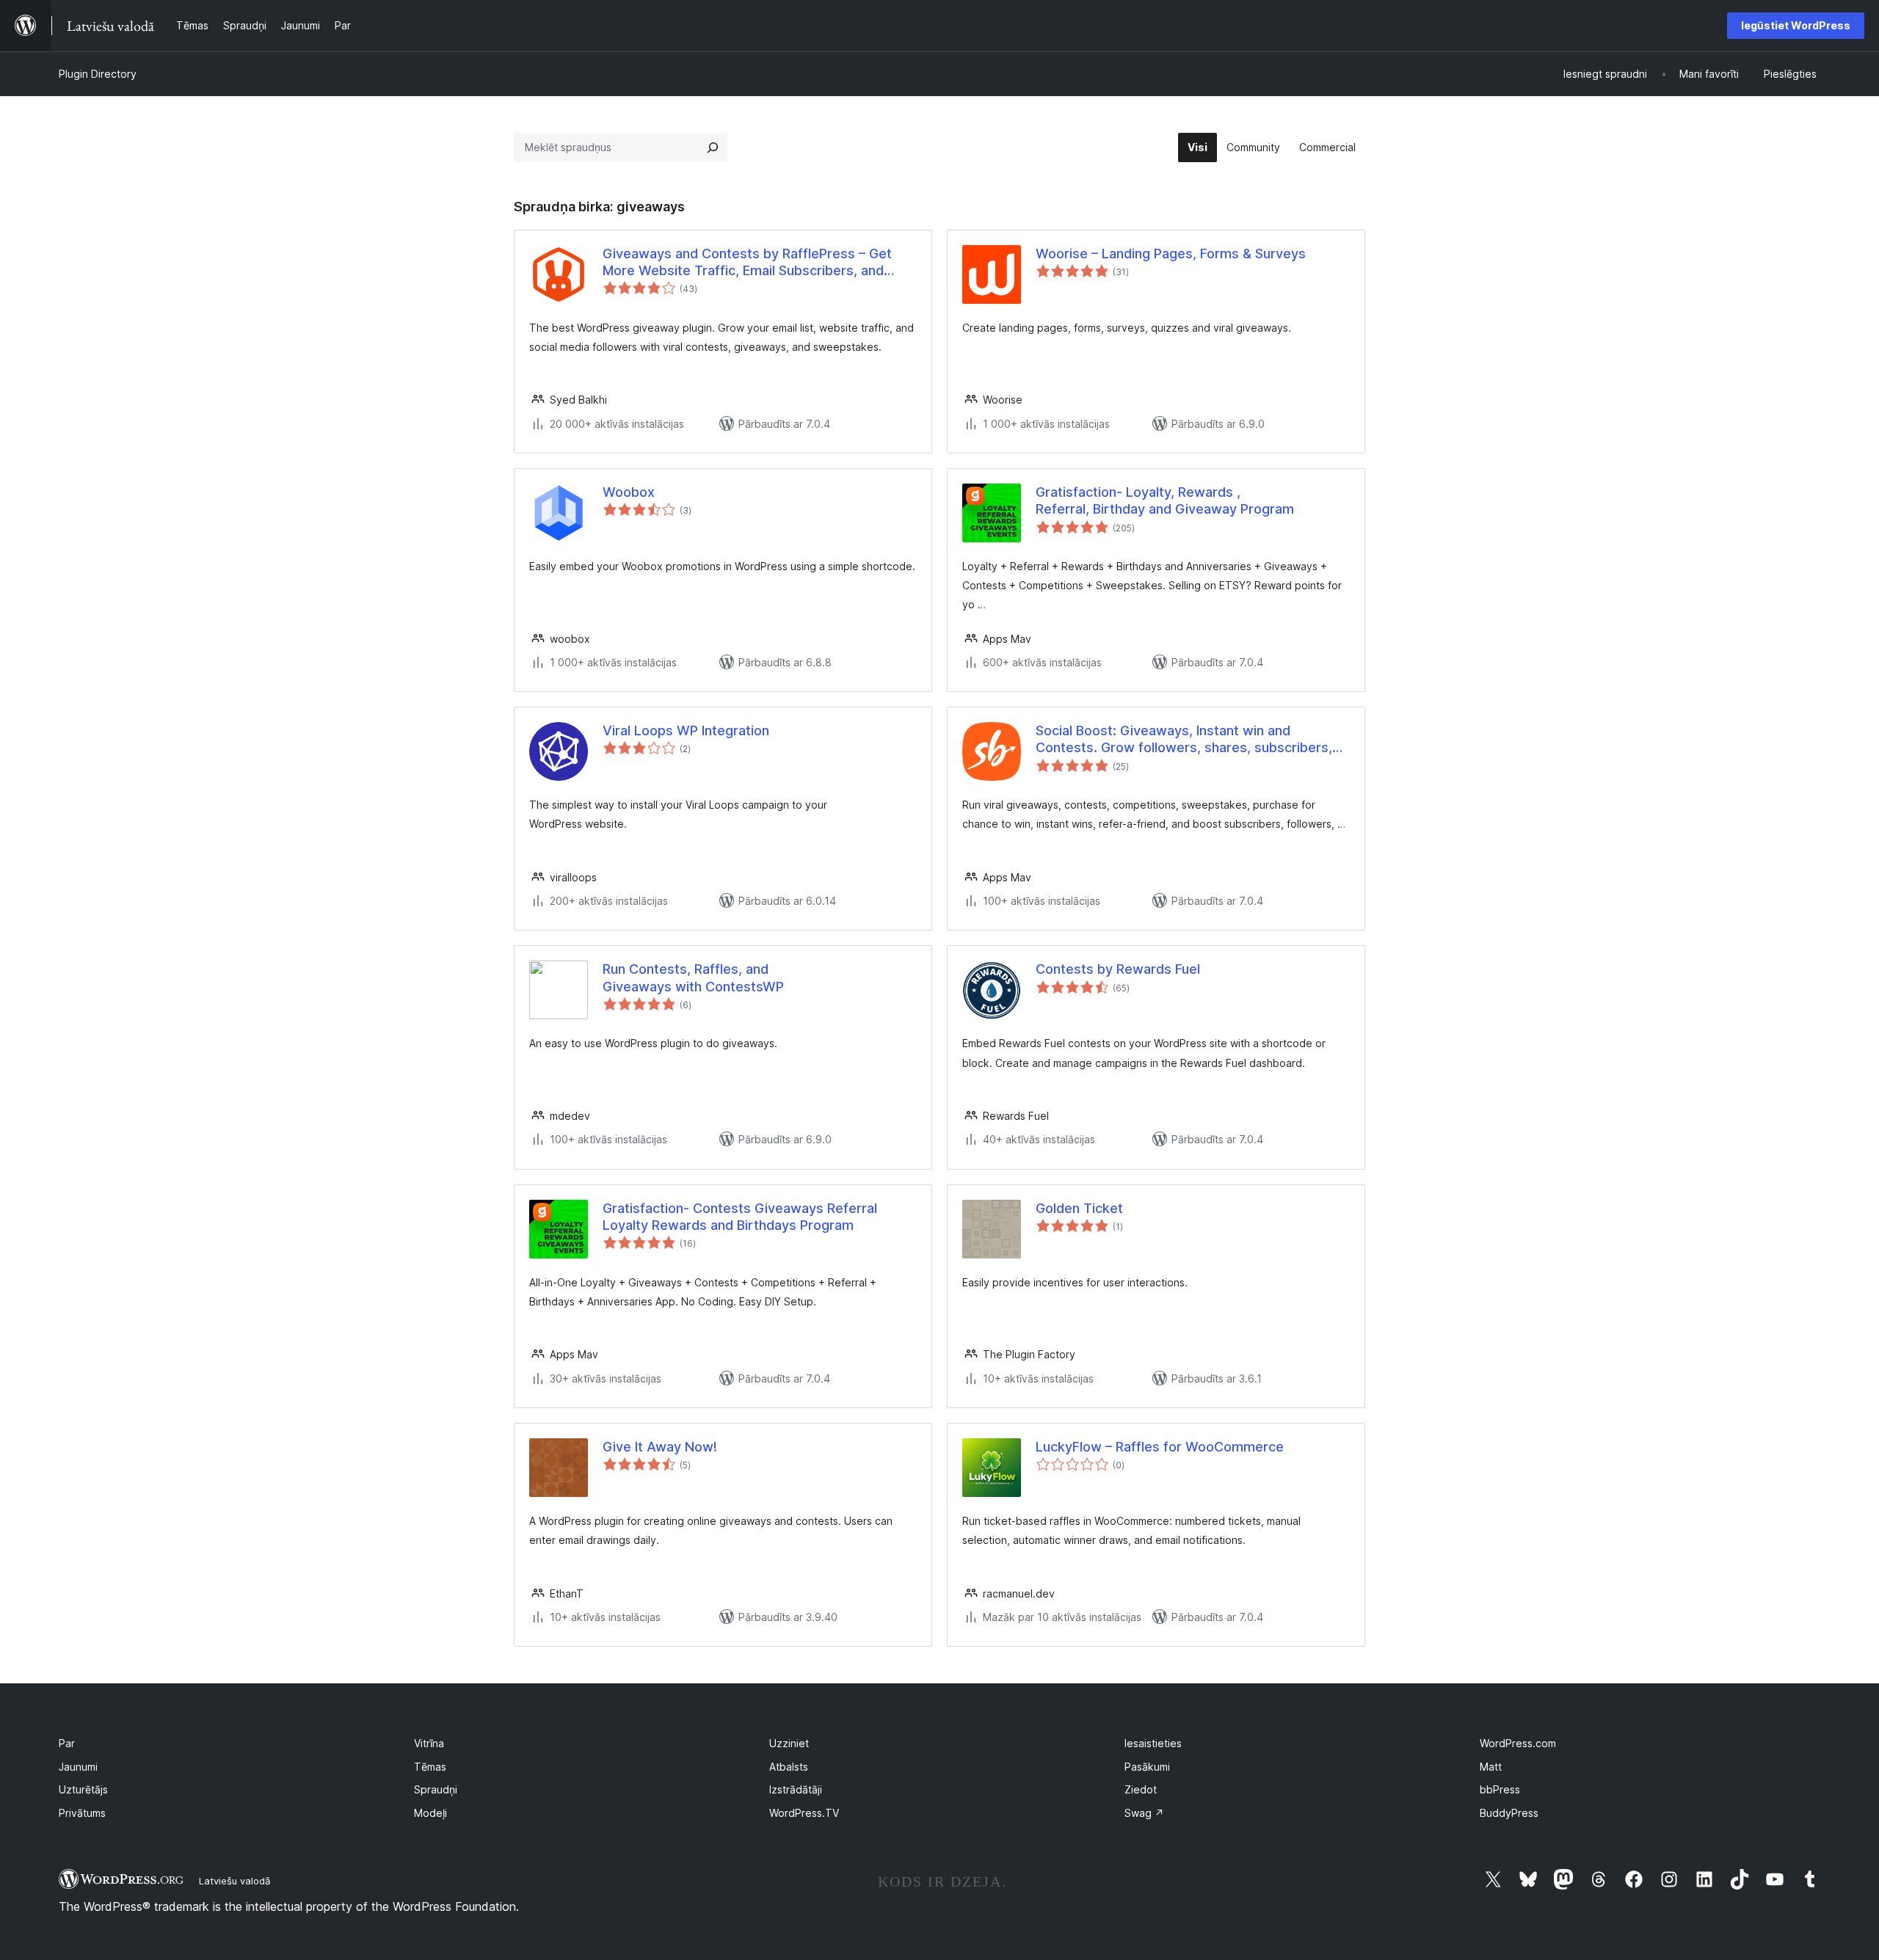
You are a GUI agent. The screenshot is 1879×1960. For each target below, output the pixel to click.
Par (67, 1743)
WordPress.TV (804, 1813)
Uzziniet (789, 1743)
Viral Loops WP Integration (686, 731)
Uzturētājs (83, 1789)
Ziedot (1141, 1789)
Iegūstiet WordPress (1796, 25)
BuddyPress (1509, 1813)
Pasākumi (1147, 1767)
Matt (1491, 1767)
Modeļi (430, 1813)
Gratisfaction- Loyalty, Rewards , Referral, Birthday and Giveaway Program (1165, 500)
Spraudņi (436, 1789)
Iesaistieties (1153, 1743)
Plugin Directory (98, 74)
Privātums (82, 1813)
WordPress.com (1518, 1743)
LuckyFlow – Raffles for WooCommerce (1160, 1447)
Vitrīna (429, 1743)
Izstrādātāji (796, 1789)
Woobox (629, 492)
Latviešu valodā (235, 1881)
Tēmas (430, 1767)
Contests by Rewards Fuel (1118, 969)
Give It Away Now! (660, 1447)
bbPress (1500, 1789)
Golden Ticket (1079, 1208)
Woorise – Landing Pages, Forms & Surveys (1171, 254)
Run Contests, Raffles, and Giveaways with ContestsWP (693, 977)
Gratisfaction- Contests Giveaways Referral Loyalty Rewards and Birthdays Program (740, 1217)
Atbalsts (789, 1767)
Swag (1144, 1813)
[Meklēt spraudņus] (713, 147)
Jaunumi (78, 1767)
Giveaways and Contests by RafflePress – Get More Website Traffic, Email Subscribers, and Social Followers (747, 263)
